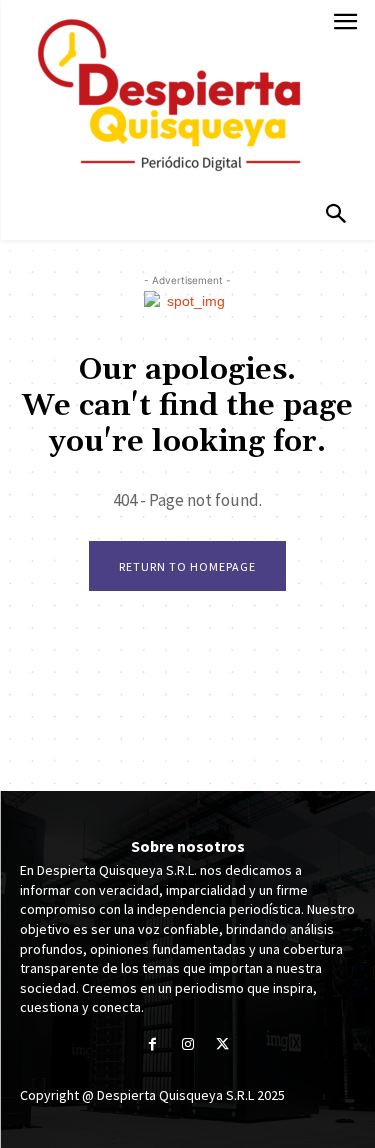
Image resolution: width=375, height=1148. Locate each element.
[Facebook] (152, 1045)
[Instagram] (187, 1045)
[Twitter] (222, 1045)
